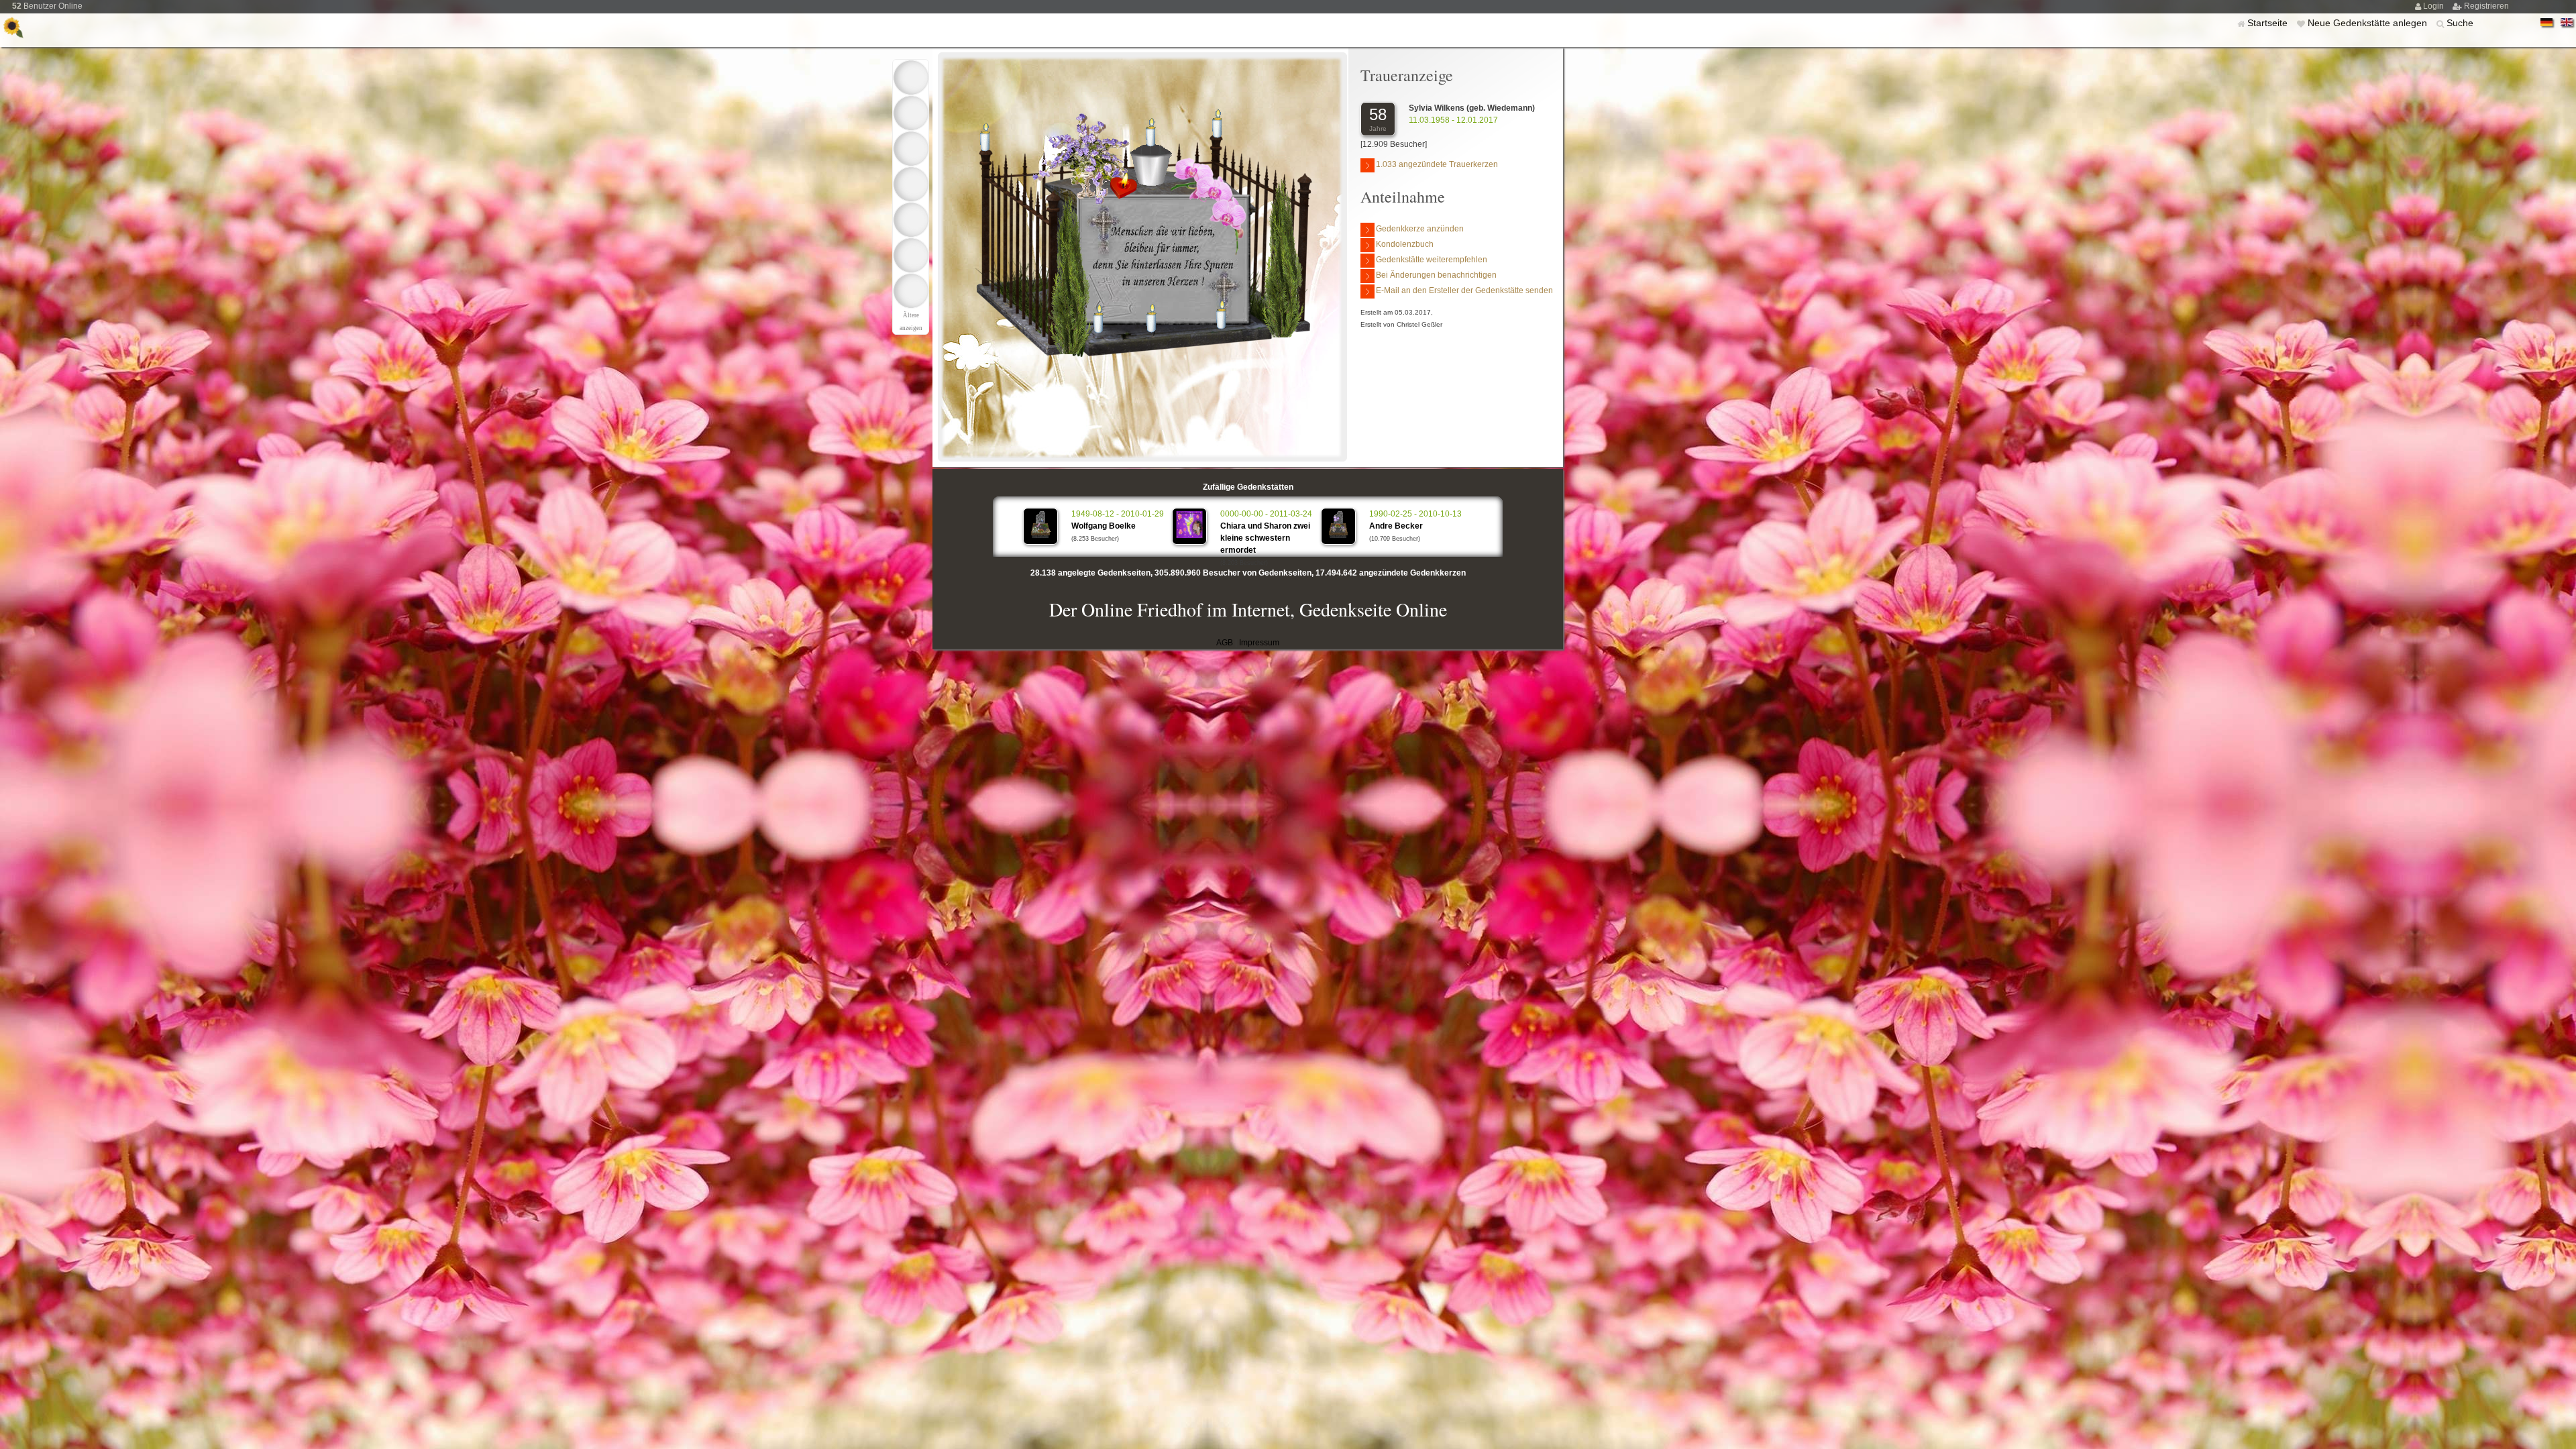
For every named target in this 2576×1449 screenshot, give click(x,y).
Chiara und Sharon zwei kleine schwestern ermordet (1265, 538)
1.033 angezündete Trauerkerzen (1437, 164)
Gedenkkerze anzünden (1420, 229)
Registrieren (2486, 6)
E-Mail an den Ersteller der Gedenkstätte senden (1464, 290)
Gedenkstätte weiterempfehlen (1432, 260)
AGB (1225, 643)
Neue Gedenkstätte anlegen (2369, 23)
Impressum (1259, 643)
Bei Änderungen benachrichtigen (1436, 275)
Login (2434, 6)
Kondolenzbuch (1405, 244)
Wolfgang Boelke (1104, 526)
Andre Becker (1396, 526)
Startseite (2269, 23)
